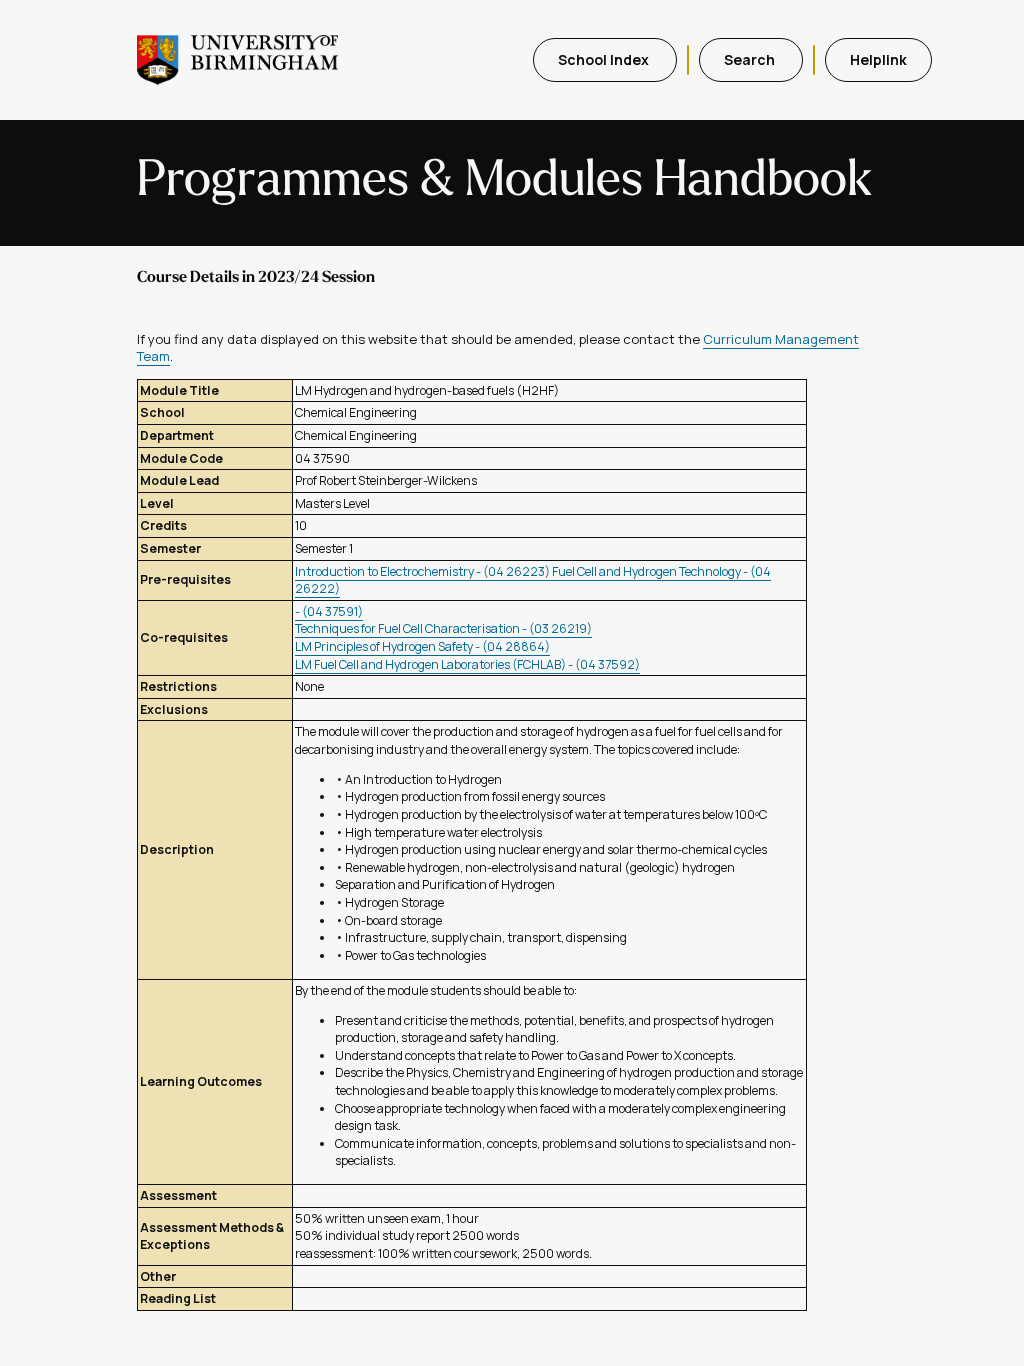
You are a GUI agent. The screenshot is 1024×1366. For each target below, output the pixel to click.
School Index (605, 59)
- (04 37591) (329, 611)
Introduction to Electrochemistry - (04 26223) (423, 571)
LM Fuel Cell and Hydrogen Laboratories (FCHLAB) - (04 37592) (467, 664)
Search (751, 59)
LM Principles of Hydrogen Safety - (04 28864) (422, 646)
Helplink (878, 59)
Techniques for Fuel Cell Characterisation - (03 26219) (443, 628)
